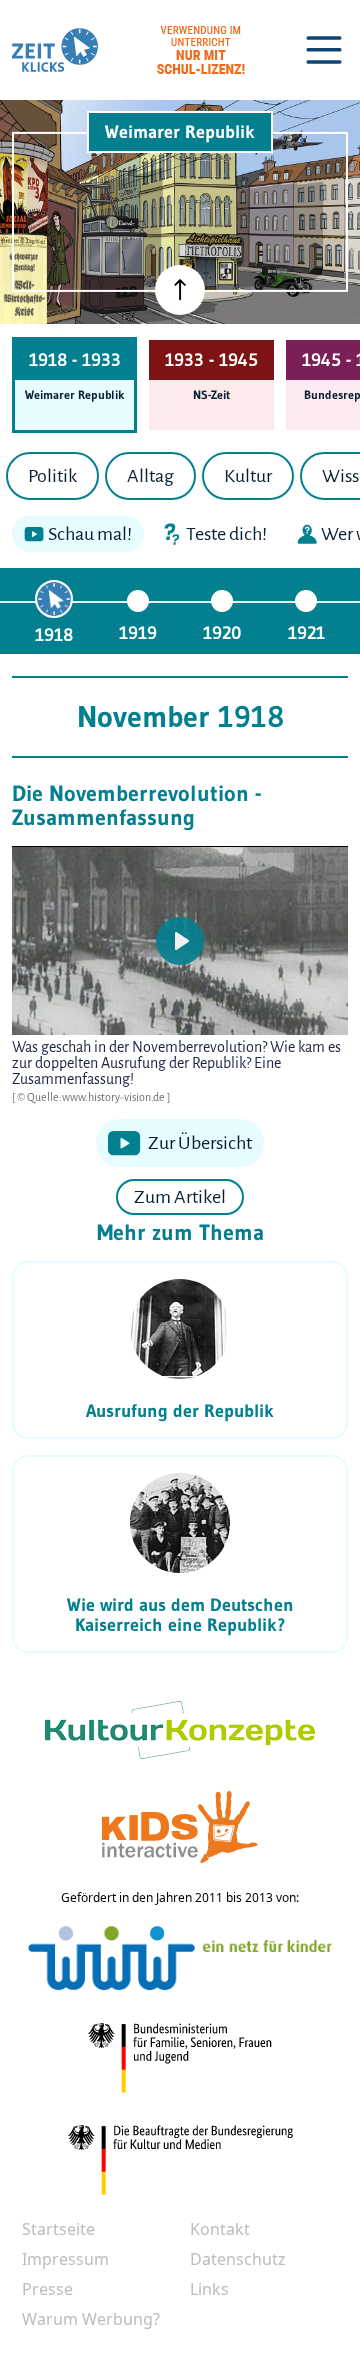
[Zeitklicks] (55, 50)
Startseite (58, 2229)
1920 (222, 633)
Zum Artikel (180, 1197)
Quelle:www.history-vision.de (97, 1097)
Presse (47, 2289)
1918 (54, 635)
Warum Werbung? (91, 2319)
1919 (138, 633)
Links (209, 2289)
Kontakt (220, 2229)
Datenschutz (238, 2259)
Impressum (65, 2259)
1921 (306, 633)
